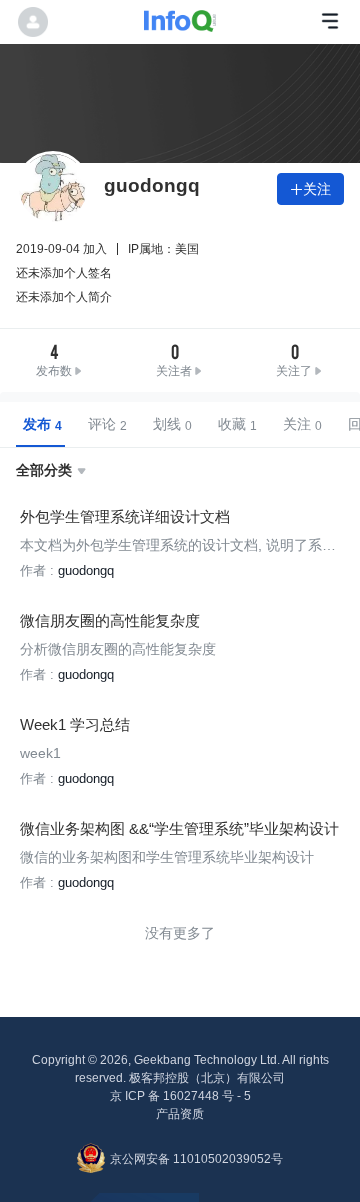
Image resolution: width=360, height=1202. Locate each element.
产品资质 (180, 1114)
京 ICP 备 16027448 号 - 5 (180, 1096)
